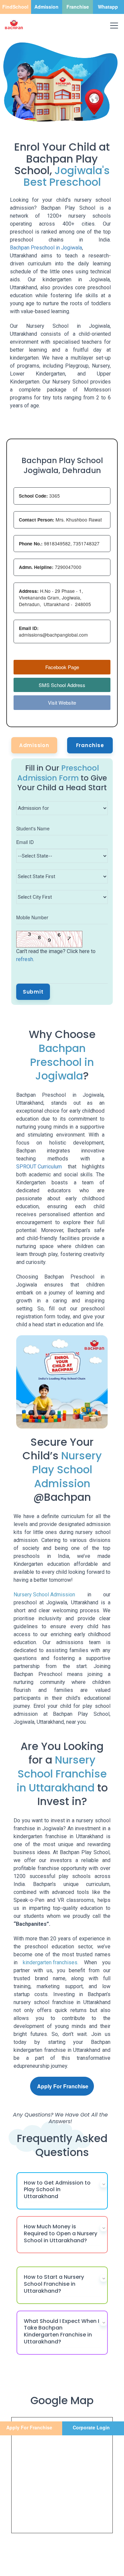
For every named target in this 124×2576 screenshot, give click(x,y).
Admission (34, 745)
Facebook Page (62, 667)
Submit (33, 992)
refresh (25, 959)
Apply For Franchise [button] (63, 2086)
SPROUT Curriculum (39, 1167)
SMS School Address (62, 685)
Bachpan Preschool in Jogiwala (46, 248)
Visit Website (62, 702)
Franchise (90, 745)
